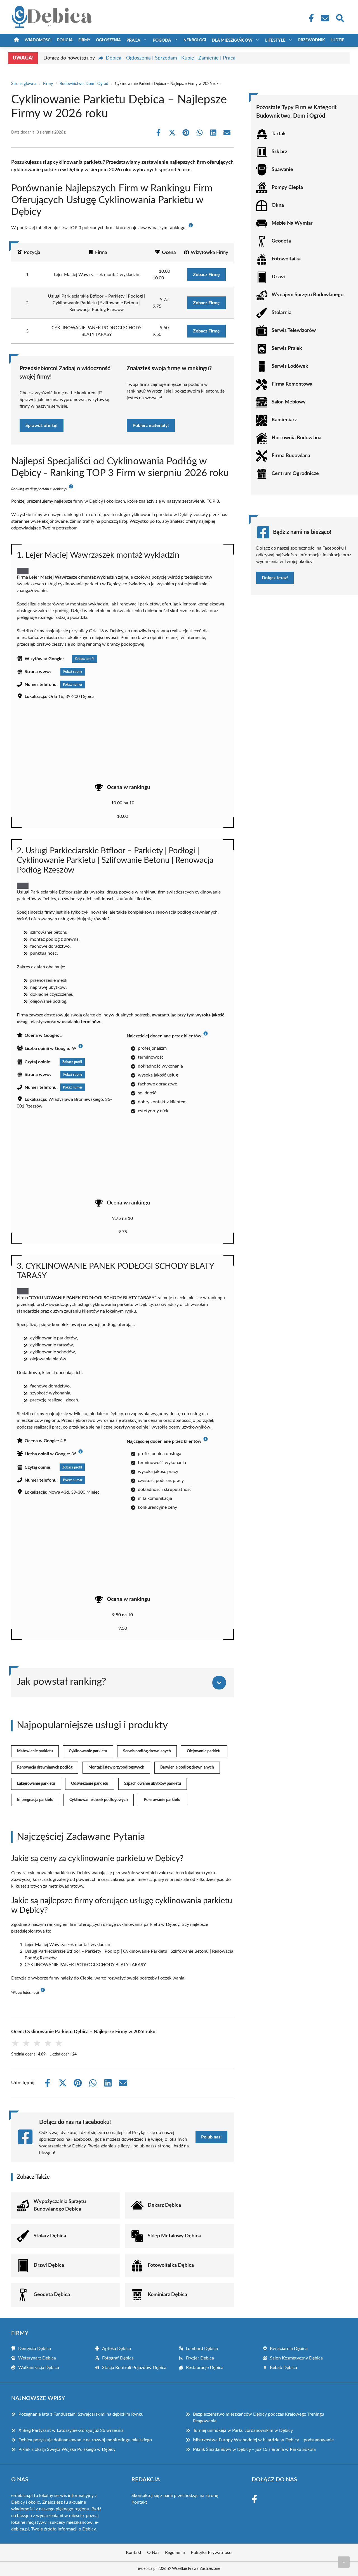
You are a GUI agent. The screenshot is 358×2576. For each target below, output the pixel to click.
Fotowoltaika (286, 259)
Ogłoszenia (108, 40)
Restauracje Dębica (205, 2368)
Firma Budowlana (291, 456)
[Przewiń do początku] (344, 2562)
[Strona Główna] (17, 40)
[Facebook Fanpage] (310, 18)
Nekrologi (195, 40)
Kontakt (139, 2502)
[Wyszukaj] (340, 18)
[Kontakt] (325, 18)
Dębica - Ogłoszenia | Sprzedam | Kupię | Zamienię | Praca (171, 58)
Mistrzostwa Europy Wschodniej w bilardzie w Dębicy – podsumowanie (263, 2440)
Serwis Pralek (287, 348)
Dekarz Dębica (164, 2205)
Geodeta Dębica (52, 2295)
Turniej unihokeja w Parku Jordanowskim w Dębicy (243, 2430)
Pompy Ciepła (287, 187)
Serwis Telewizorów (294, 331)
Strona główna (24, 84)
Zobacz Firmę (206, 275)
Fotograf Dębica (118, 2358)
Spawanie (282, 170)
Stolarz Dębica (50, 2236)
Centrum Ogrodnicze (295, 474)
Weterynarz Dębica (37, 2358)
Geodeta (281, 241)
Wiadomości (38, 40)
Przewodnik (312, 40)
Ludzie (337, 40)
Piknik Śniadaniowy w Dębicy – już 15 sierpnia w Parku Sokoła (254, 2449)
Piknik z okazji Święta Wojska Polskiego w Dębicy (67, 2449)
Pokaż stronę (73, 672)
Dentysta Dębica (35, 2349)
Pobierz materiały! (151, 426)
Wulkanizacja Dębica (39, 2368)
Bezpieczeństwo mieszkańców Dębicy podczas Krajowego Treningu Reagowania (259, 2418)
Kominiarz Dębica (167, 2295)
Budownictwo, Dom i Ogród (84, 84)
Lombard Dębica (202, 2349)
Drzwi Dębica (49, 2265)
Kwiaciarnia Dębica (289, 2349)
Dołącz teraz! (275, 578)
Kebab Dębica (283, 2368)
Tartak (279, 134)
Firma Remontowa (292, 384)
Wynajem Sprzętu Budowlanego (308, 295)
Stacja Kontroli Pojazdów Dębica (134, 2368)
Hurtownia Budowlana (296, 438)
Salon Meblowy (289, 402)
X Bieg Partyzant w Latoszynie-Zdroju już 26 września (71, 2430)
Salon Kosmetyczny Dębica (296, 2358)
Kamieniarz (284, 420)
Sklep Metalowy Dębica (174, 2236)
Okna (278, 205)
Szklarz (279, 152)
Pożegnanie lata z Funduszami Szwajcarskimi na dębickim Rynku (81, 2414)
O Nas (153, 2553)
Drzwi (278, 277)
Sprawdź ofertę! (42, 426)
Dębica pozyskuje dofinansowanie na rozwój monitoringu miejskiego (85, 2440)
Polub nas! (211, 2137)
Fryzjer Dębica (200, 2358)
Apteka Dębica (116, 2349)
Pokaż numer (73, 685)
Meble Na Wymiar (292, 223)
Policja (65, 40)
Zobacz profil (84, 659)
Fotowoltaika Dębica (171, 2265)
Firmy (84, 40)
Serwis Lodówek (290, 366)
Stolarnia (282, 313)
